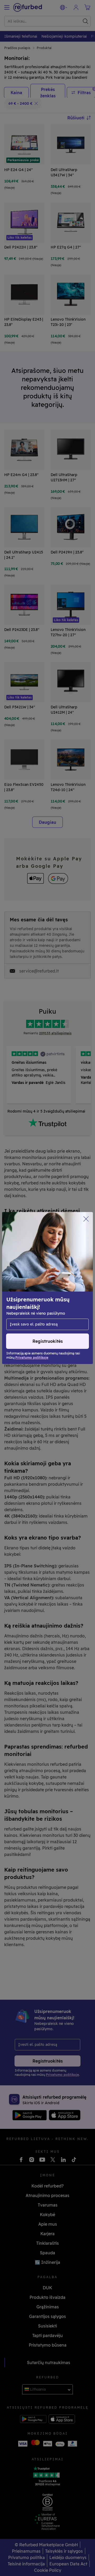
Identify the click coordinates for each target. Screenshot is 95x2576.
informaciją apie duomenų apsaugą (41, 1288)
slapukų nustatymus (54, 1276)
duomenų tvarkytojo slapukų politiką (43, 1299)
